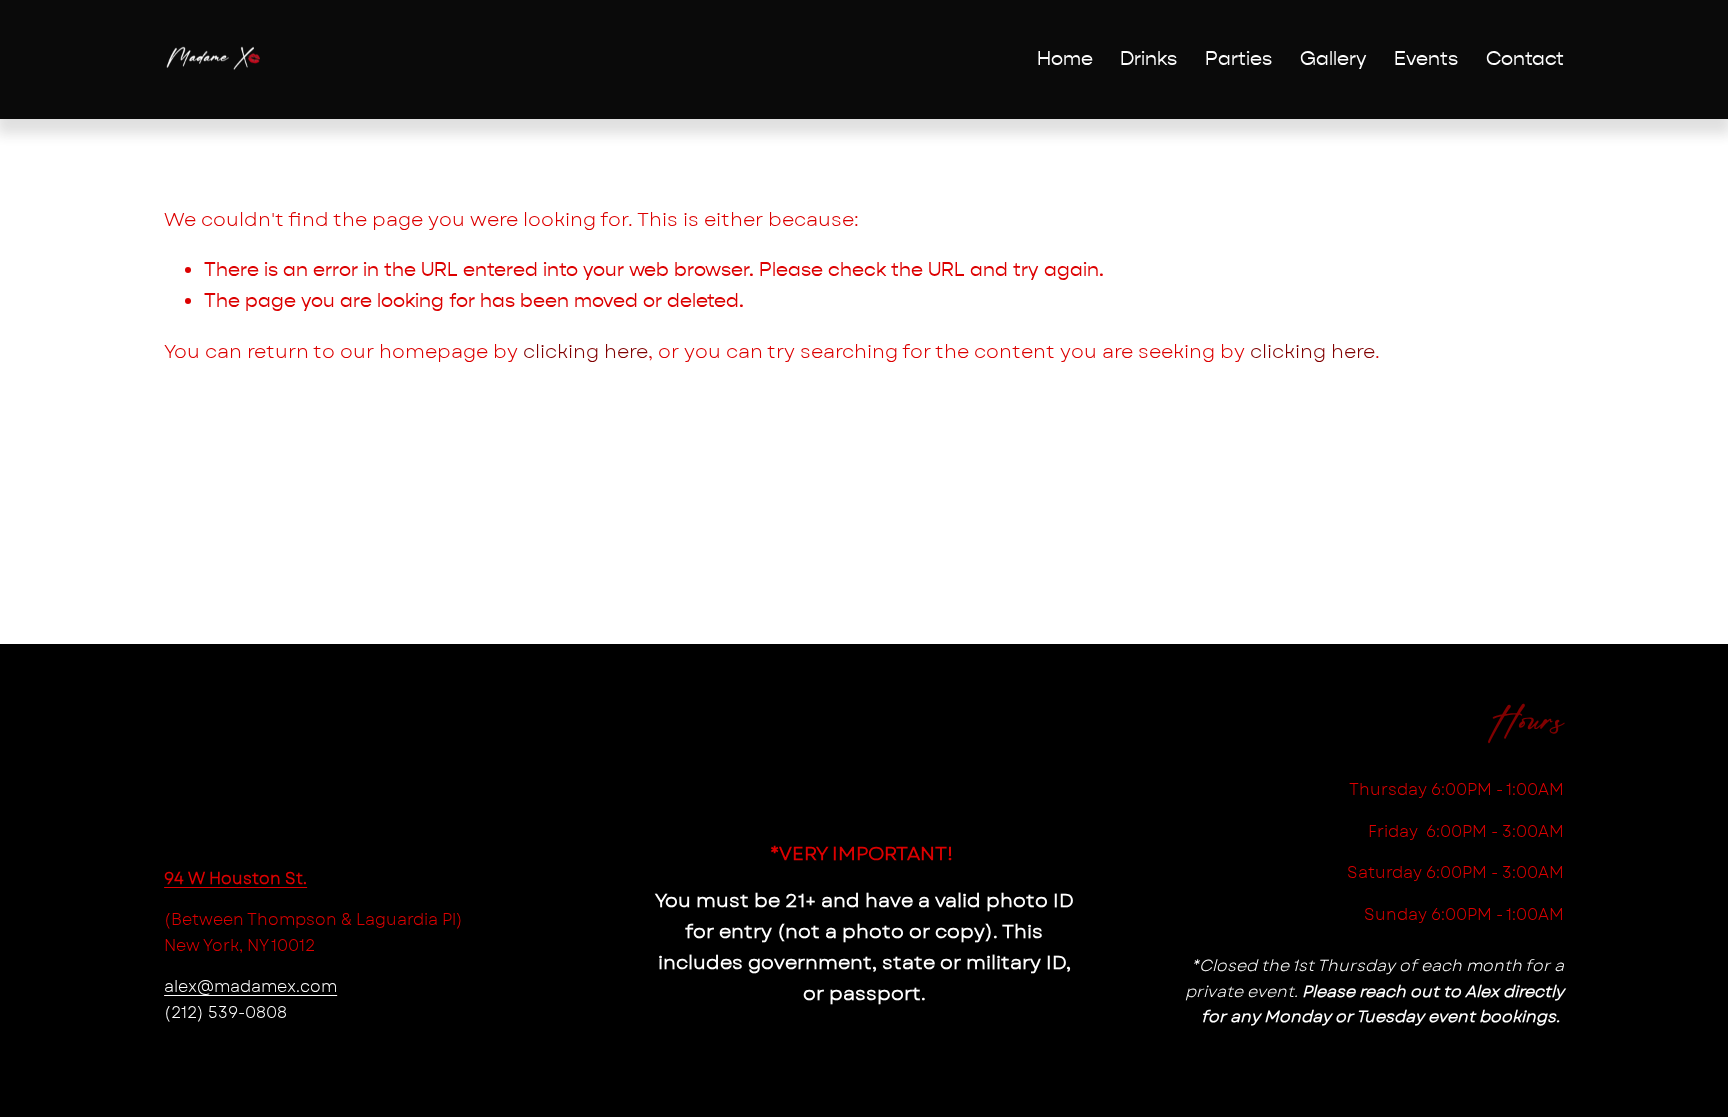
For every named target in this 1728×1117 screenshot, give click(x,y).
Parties (1238, 58)
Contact (1525, 58)
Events (1426, 58)
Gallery (1333, 58)
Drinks (1148, 58)
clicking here (585, 351)
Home (1065, 58)
